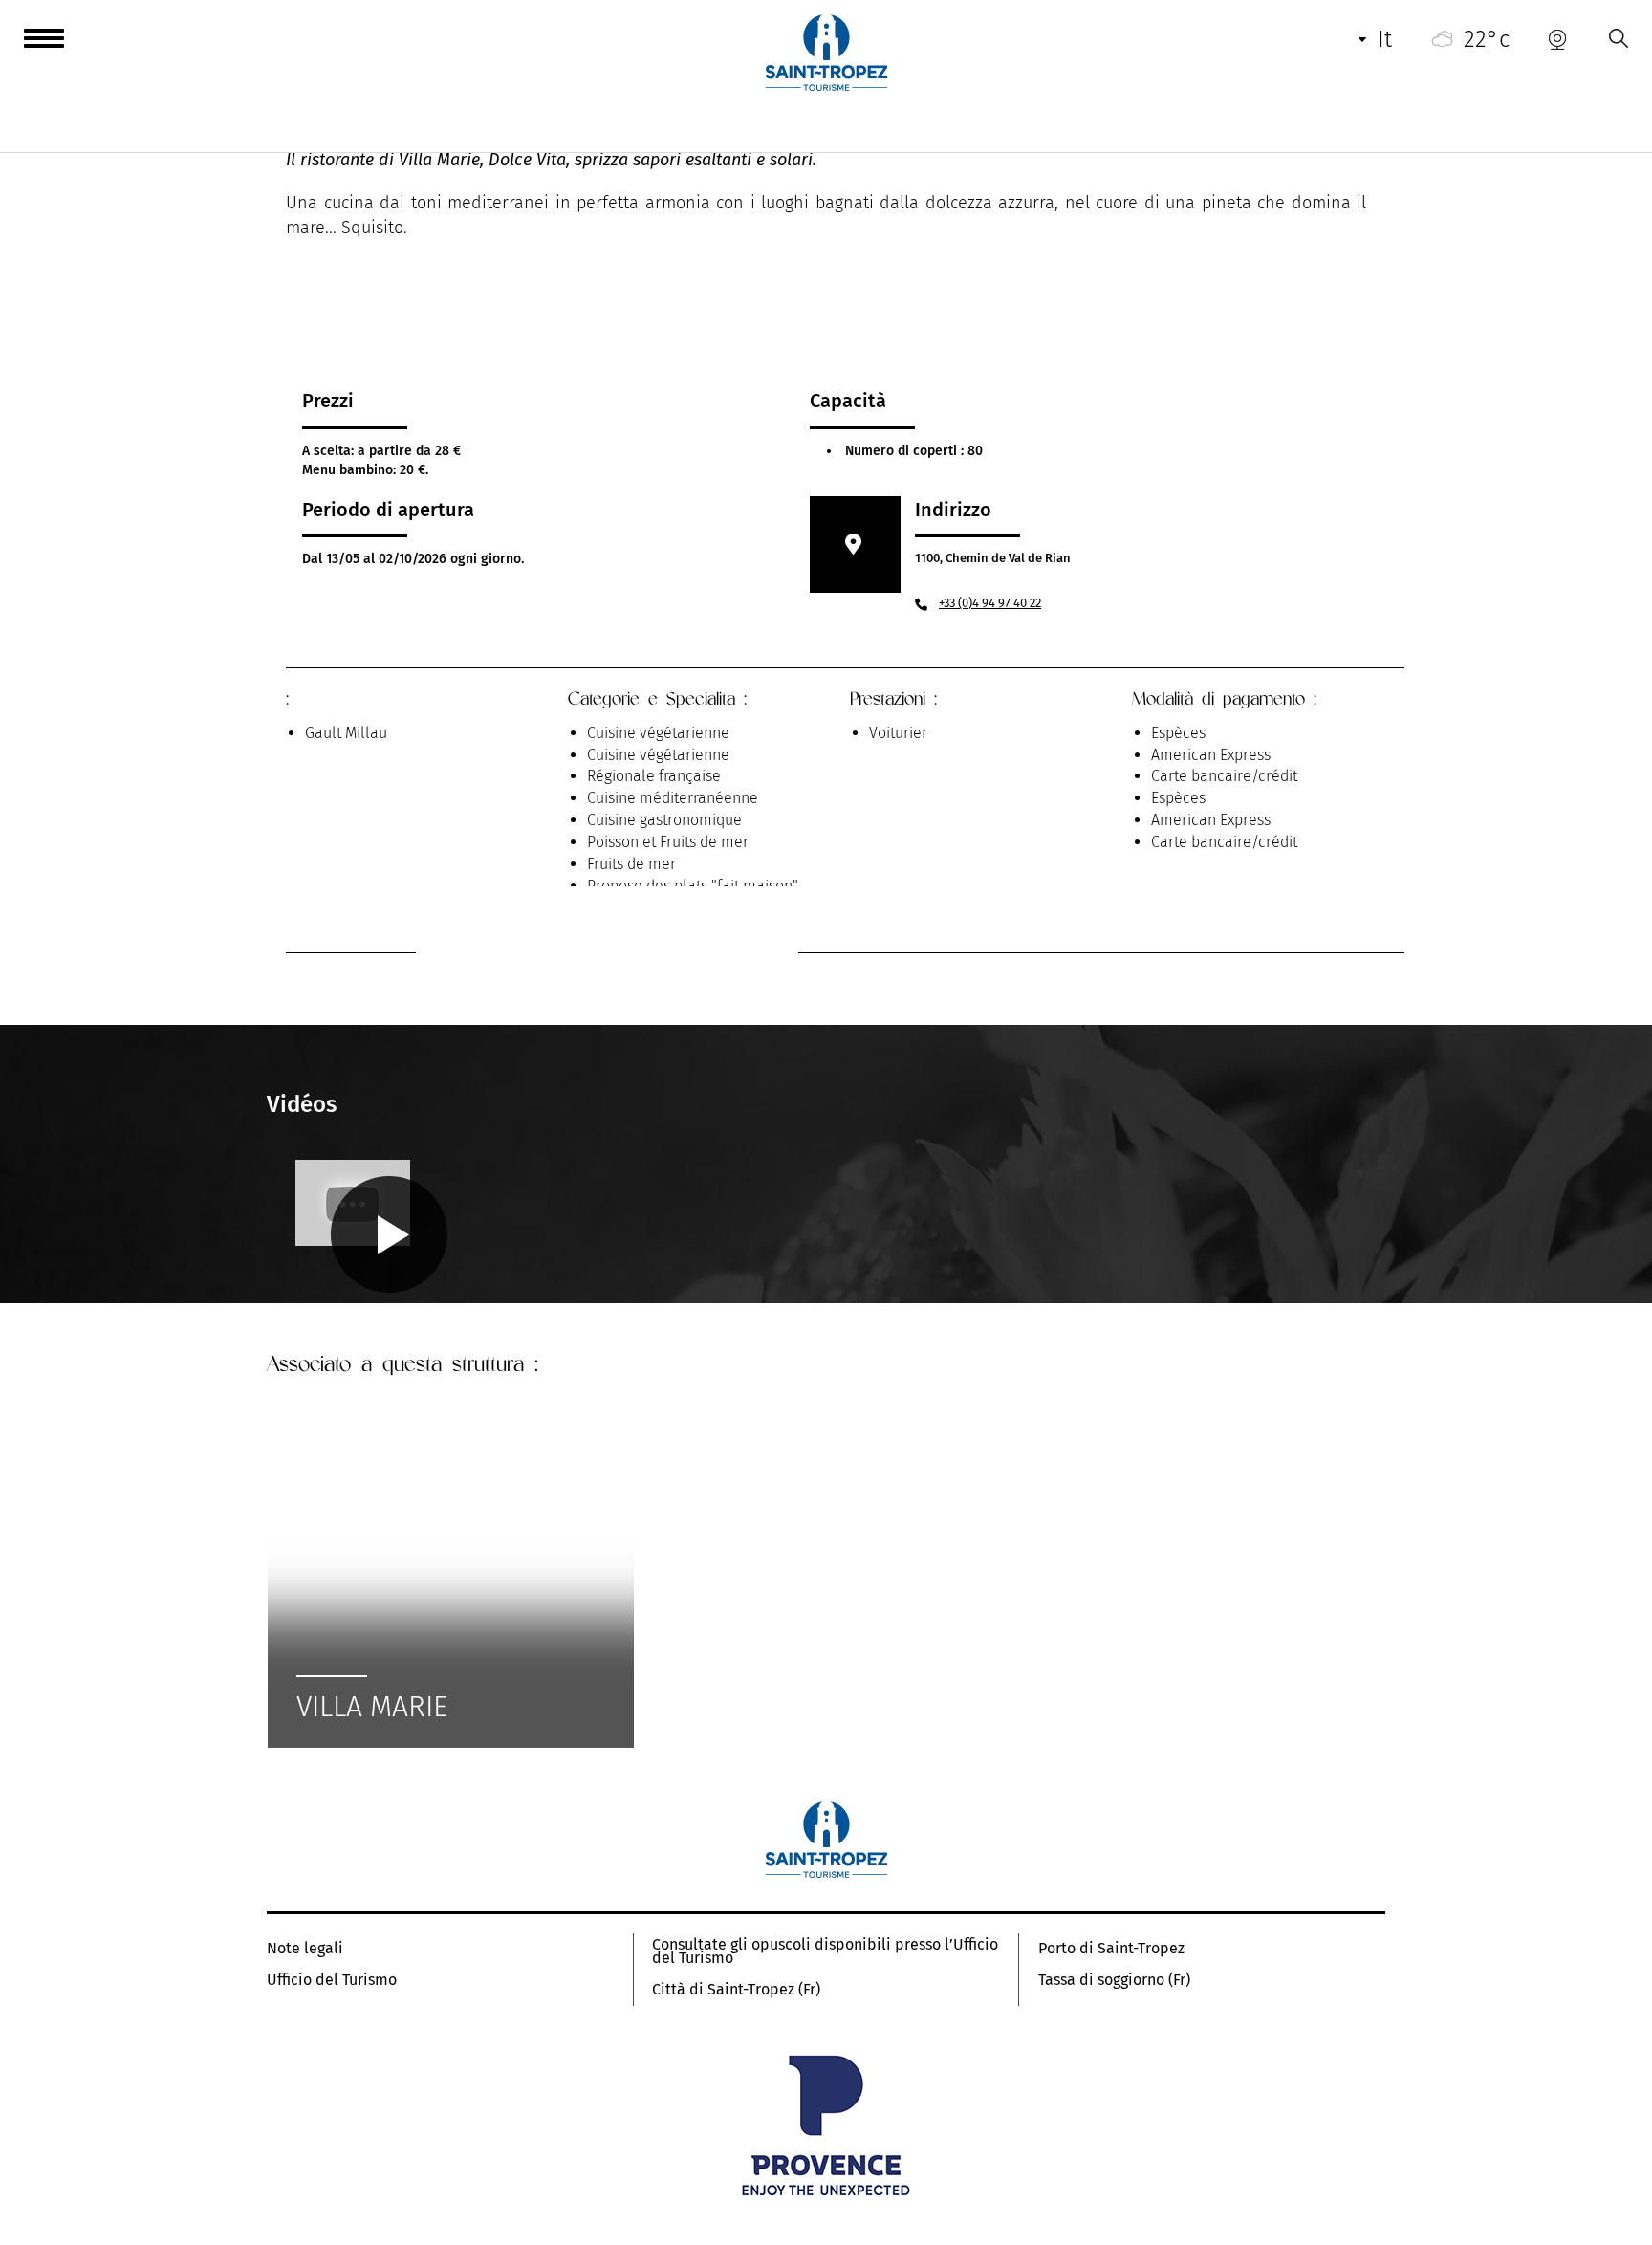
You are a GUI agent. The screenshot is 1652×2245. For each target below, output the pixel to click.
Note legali (305, 1949)
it (1385, 39)
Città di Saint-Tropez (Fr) (736, 1990)
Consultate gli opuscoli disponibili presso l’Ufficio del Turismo (825, 1951)
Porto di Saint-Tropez (1111, 1949)
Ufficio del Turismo (332, 1980)
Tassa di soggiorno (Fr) (1114, 1980)
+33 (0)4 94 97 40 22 (990, 603)
